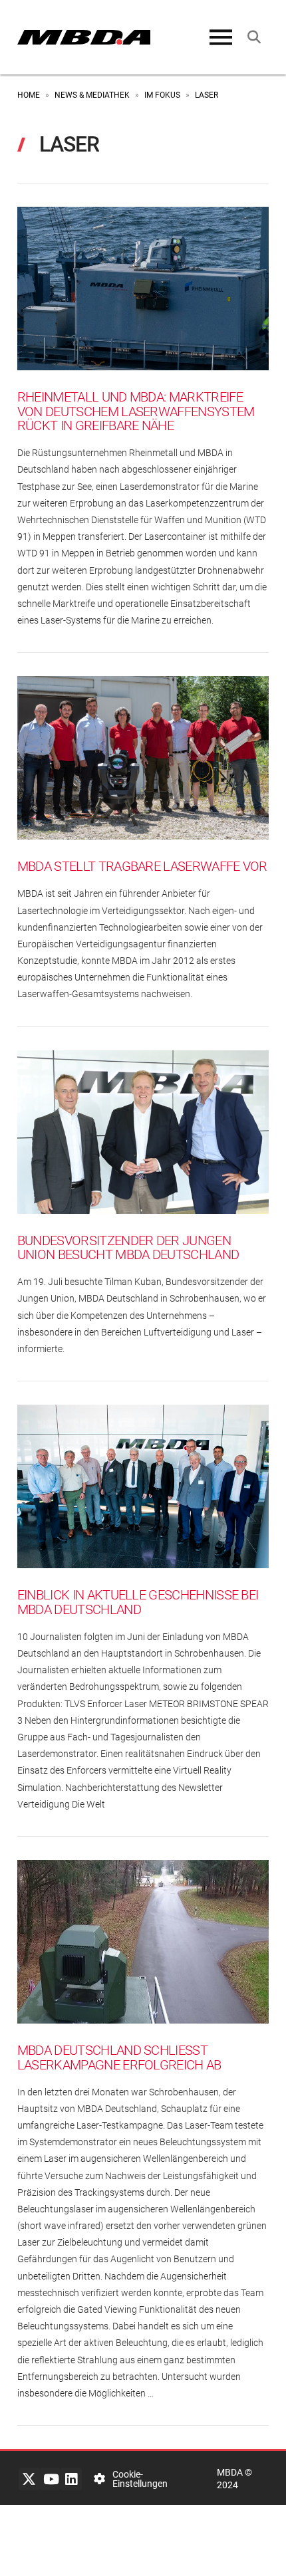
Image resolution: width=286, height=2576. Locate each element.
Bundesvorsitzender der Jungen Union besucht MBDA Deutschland (128, 1248)
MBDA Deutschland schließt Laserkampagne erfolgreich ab (119, 2058)
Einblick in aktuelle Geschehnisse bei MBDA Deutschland (138, 1602)
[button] (221, 37)
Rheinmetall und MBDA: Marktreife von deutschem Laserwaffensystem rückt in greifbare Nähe (136, 411)
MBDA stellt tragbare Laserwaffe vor (142, 867)
